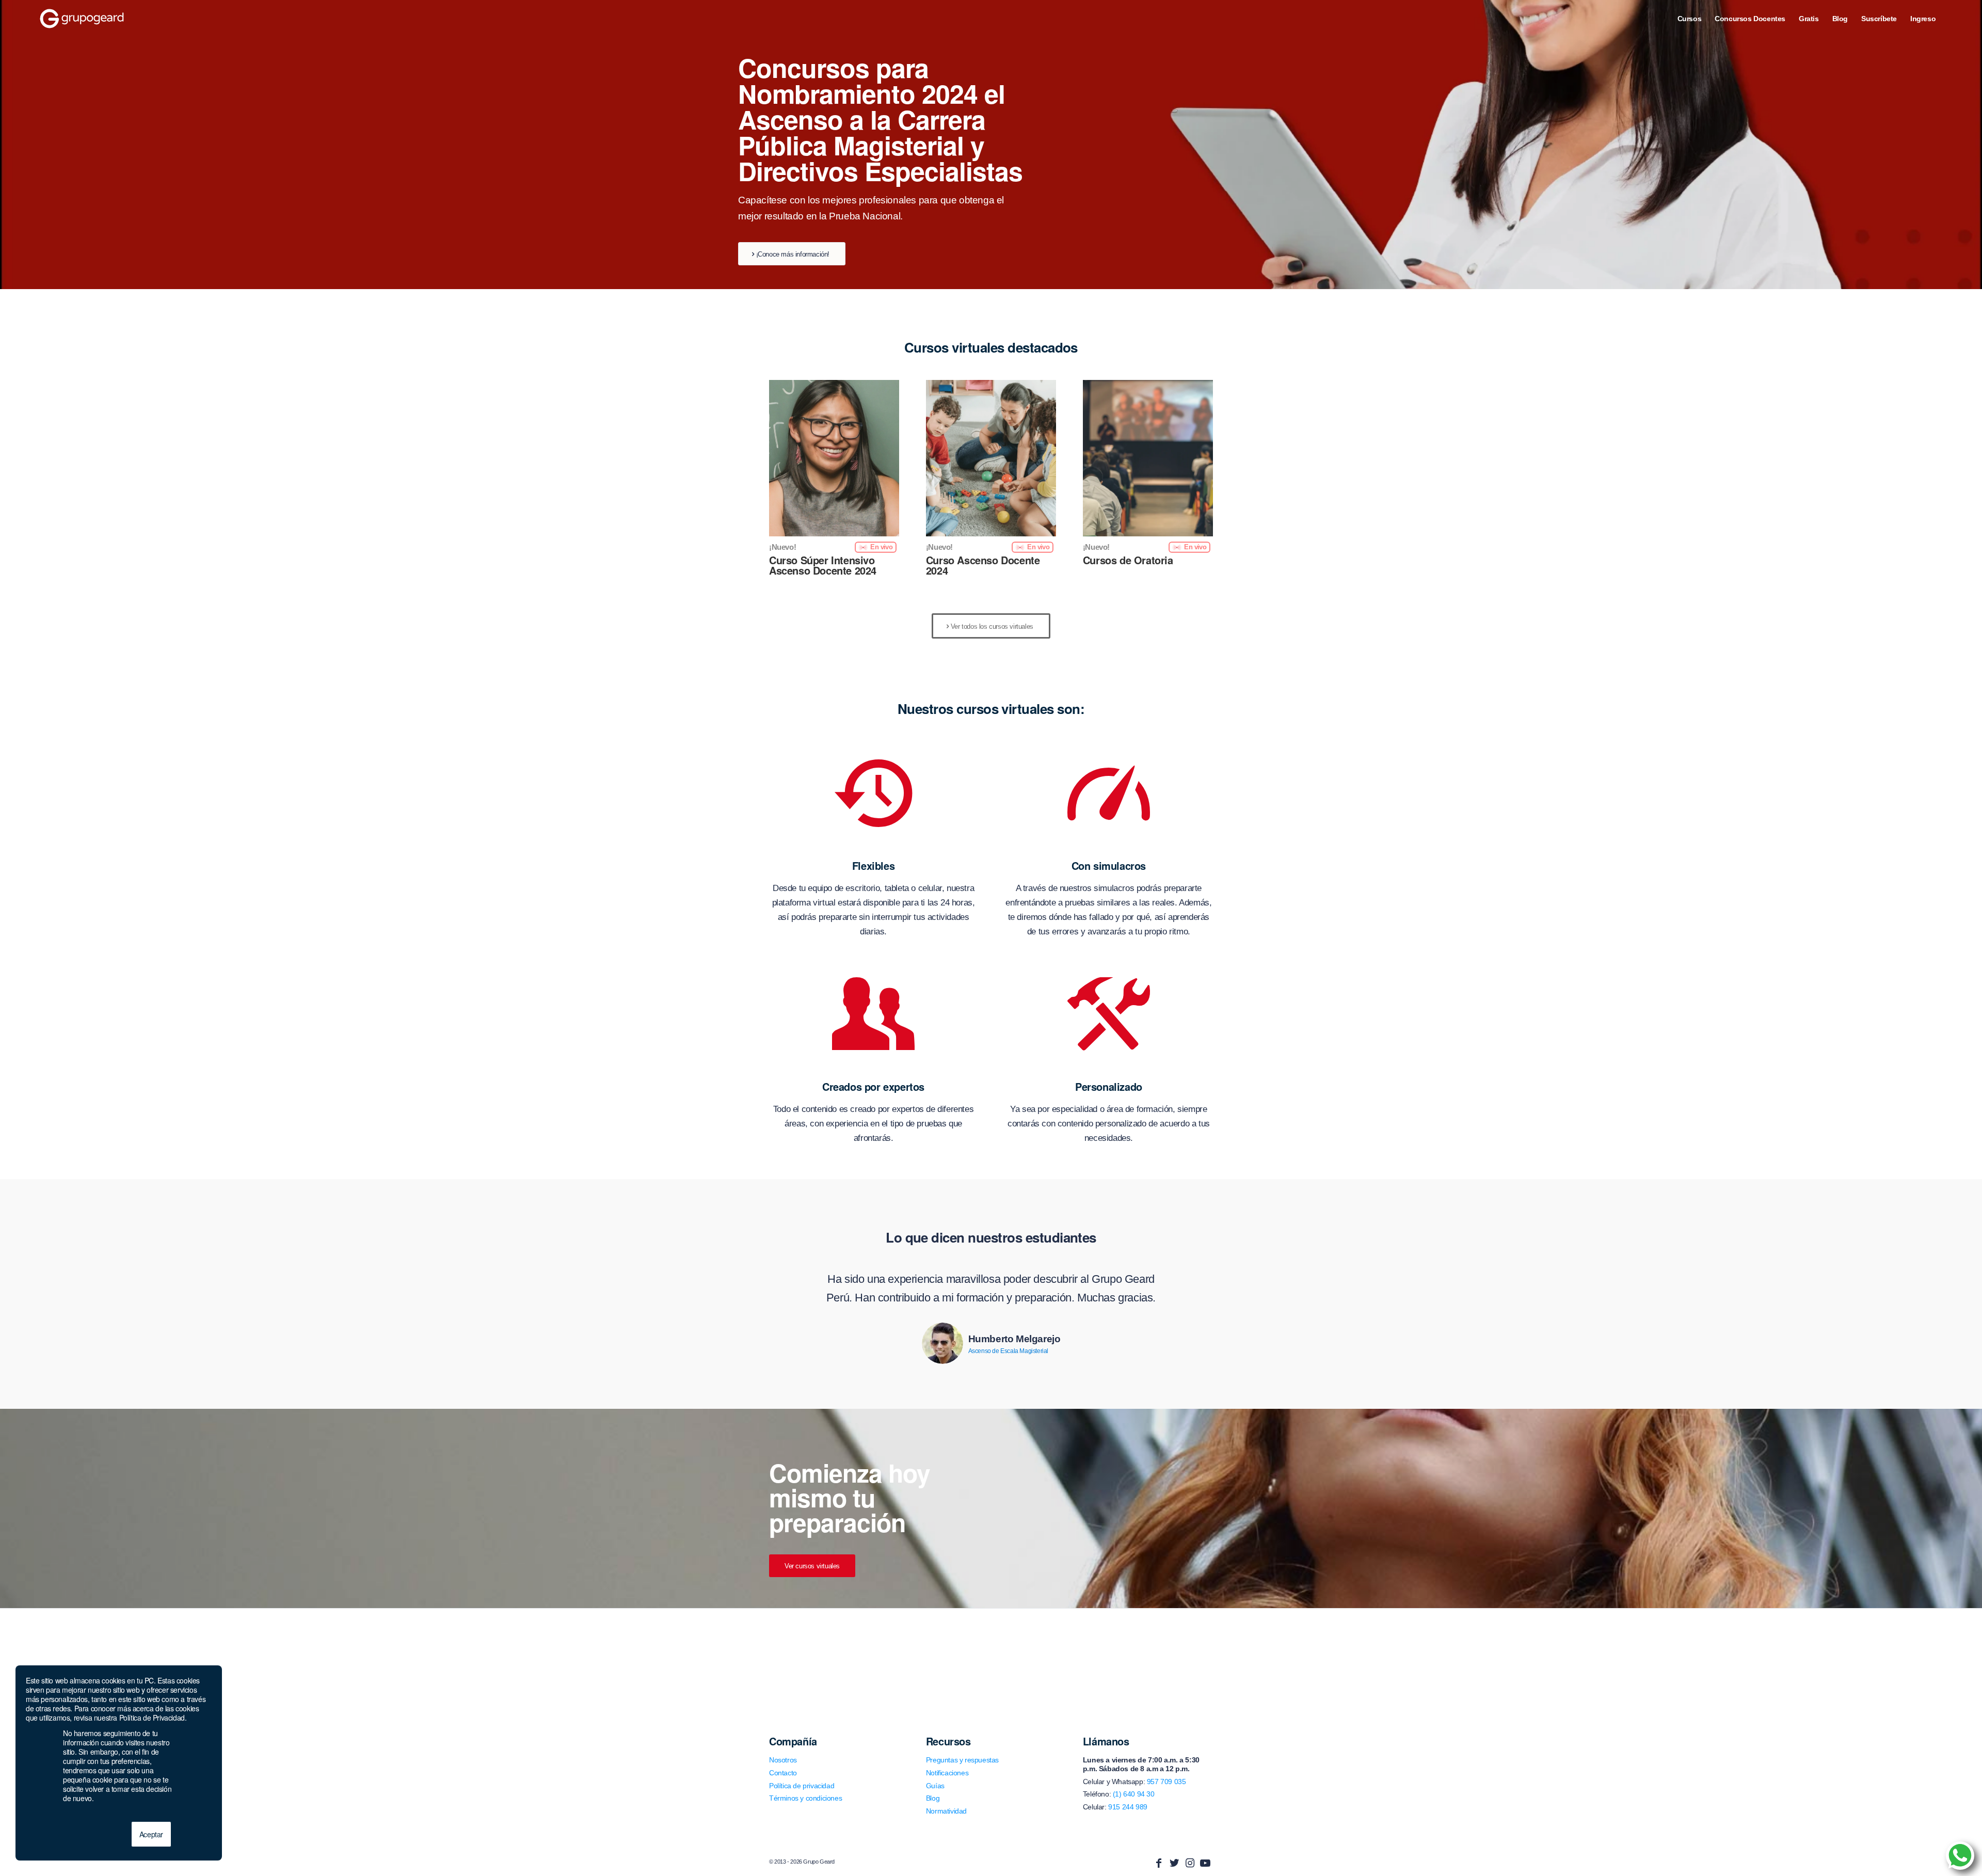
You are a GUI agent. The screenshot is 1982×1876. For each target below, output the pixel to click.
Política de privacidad (802, 1786)
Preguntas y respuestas (962, 1760)
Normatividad (946, 1811)
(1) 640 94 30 (1134, 1794)
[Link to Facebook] (1159, 1863)
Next (1190, 1285)
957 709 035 (1166, 1782)
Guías (935, 1786)
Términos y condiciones (805, 1798)
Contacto (783, 1773)
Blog (933, 1798)
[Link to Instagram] (1190, 1863)
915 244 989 (1128, 1807)
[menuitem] (1690, 19)
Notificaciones (947, 1773)
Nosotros (783, 1760)
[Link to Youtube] (1205, 1863)
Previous (792, 1285)
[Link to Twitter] (1174, 1863)
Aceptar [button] (151, 1834)
